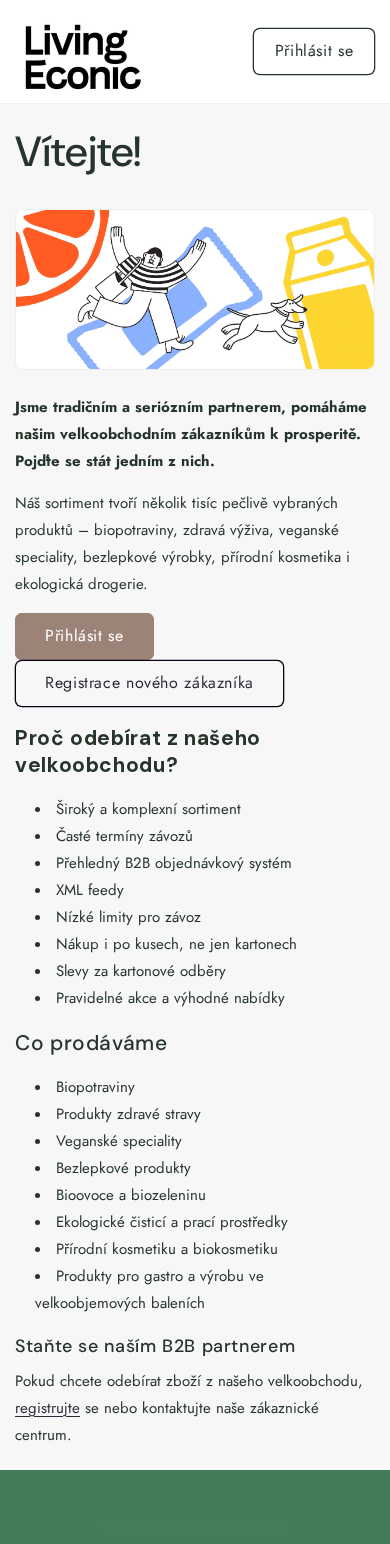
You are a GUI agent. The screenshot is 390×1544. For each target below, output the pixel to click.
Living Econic (177, 1527)
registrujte (47, 1408)
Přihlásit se (314, 50)
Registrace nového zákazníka (149, 682)
